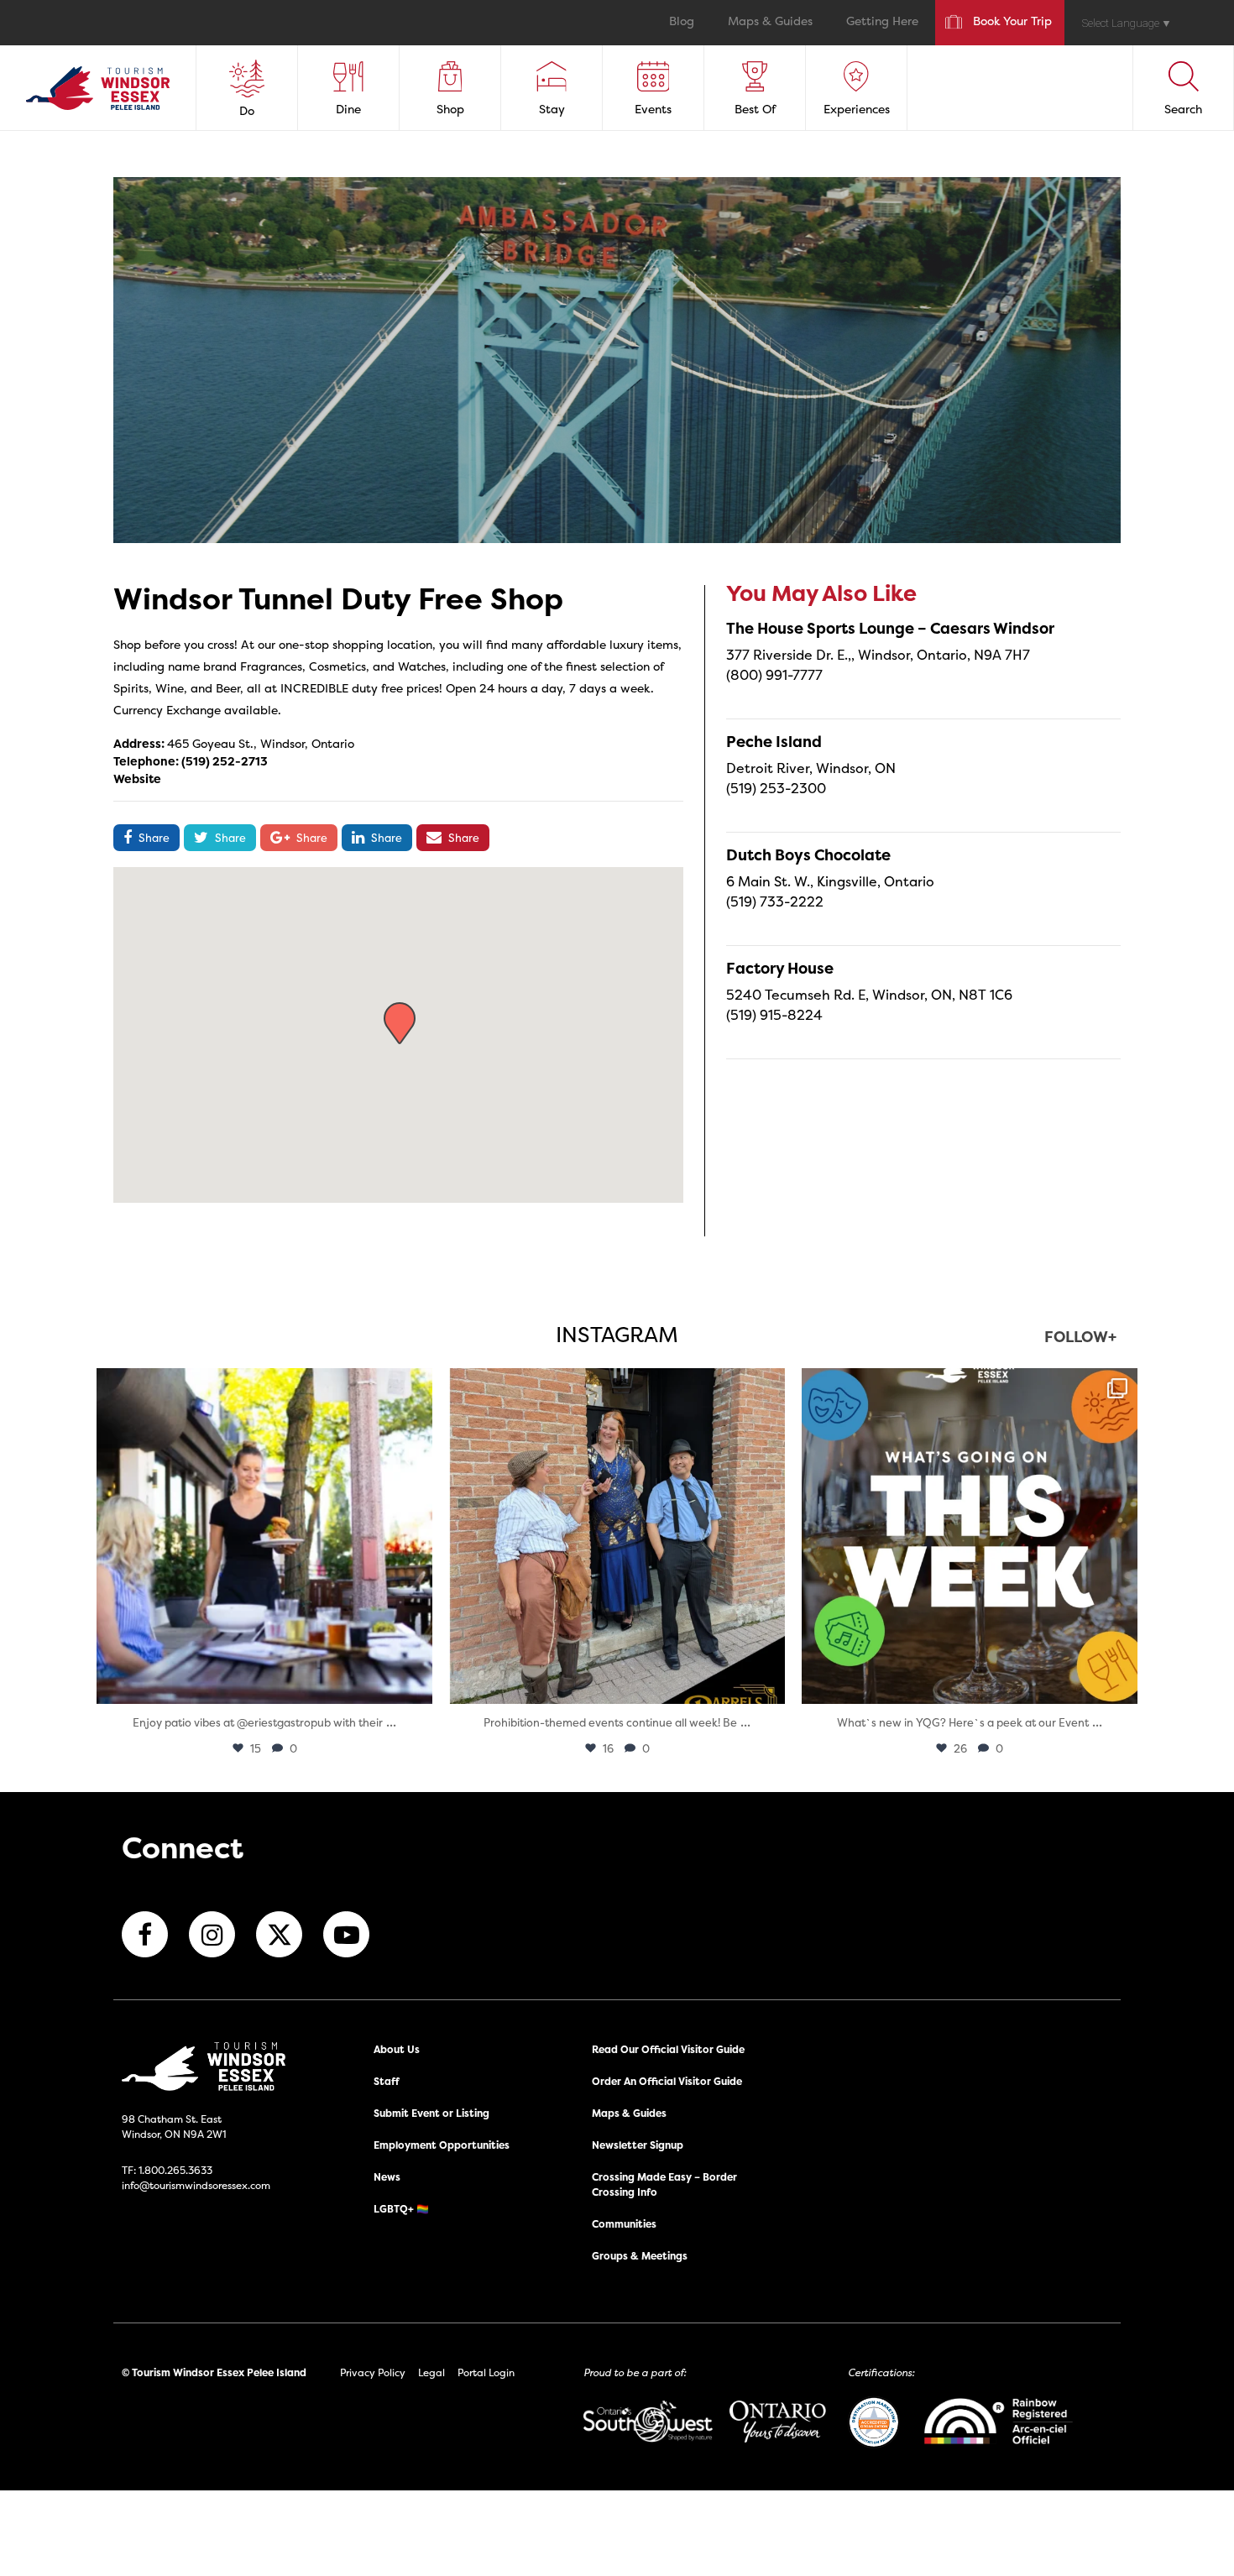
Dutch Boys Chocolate (808, 855)
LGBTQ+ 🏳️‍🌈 (401, 2209)
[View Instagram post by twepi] (416, 1683)
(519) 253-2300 (776, 788)
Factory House (780, 968)
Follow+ (1080, 1338)
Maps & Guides (770, 22)
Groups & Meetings (640, 2256)
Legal (431, 2372)
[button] (400, 1023)
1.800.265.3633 (175, 2170)
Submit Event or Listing (431, 2113)
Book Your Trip (1012, 22)
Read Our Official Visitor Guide (668, 2049)
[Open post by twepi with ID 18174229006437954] (970, 1536)
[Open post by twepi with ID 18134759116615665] (617, 1536)
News (387, 2177)
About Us (397, 2049)
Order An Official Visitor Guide (667, 2081)
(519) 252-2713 (225, 761)
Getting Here (882, 22)
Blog (682, 22)
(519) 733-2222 (775, 901)
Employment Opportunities (442, 2145)
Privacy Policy (373, 2372)
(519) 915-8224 (774, 1015)
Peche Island (774, 742)
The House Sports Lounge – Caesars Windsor (890, 628)
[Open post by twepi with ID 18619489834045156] (264, 1536)
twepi (261, 1385)
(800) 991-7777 (774, 675)
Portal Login (486, 2372)
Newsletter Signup (638, 2145)
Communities (624, 2224)
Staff (387, 2081)
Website (137, 779)
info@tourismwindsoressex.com (196, 2185)
